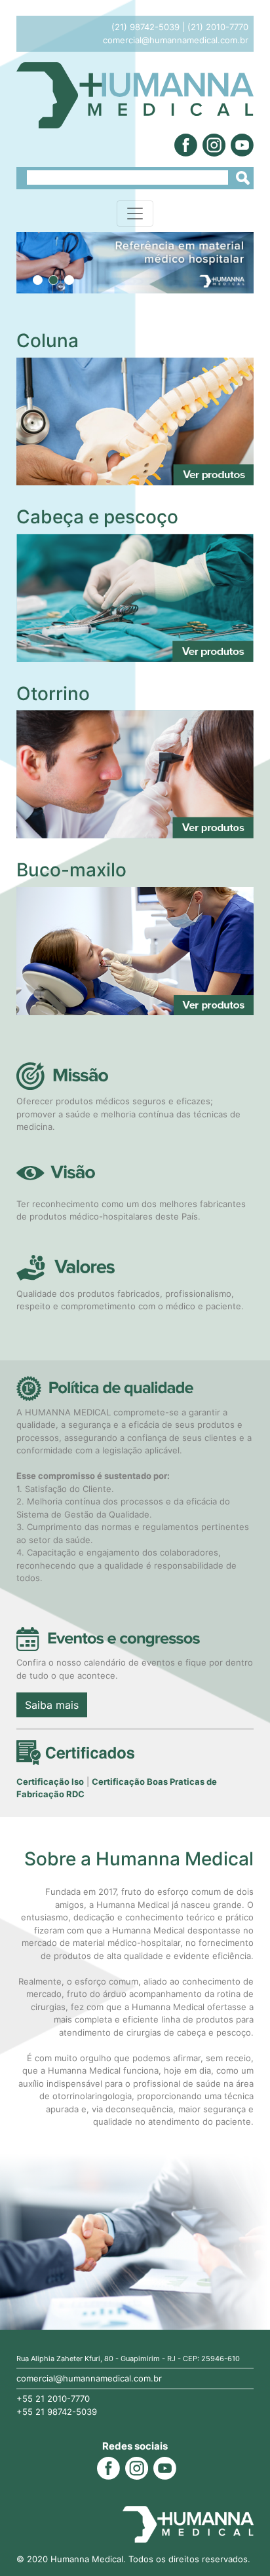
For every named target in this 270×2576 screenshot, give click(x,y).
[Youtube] (241, 144)
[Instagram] (213, 144)
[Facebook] (184, 144)
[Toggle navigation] (135, 214)
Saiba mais (52, 1705)
